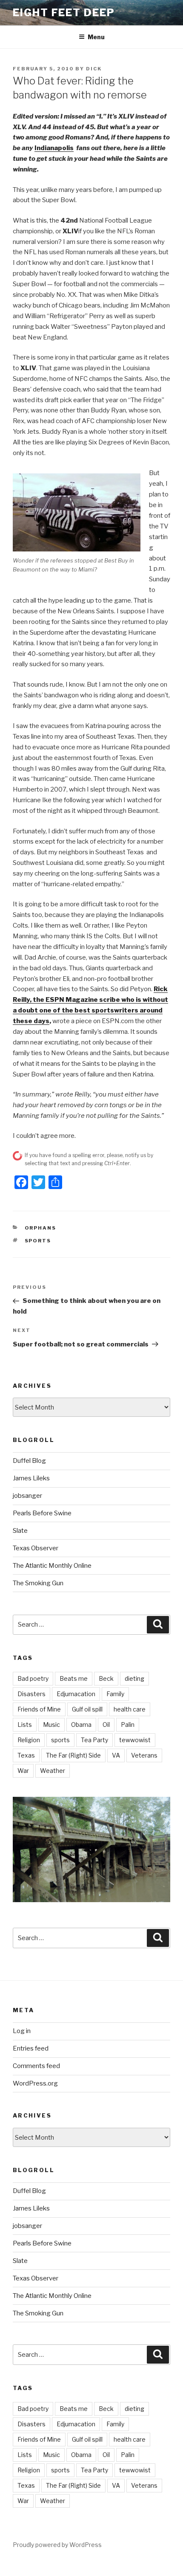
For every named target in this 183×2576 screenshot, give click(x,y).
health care (130, 1709)
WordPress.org (35, 2083)
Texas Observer (36, 1548)
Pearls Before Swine (42, 1513)
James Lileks (31, 1478)
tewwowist (135, 1740)
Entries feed (31, 2048)
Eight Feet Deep (64, 13)
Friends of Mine (39, 1709)
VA (116, 1755)
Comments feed (36, 2066)
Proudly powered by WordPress (57, 2545)
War (23, 1771)
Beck (106, 1678)
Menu (96, 37)
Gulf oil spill (87, 1709)
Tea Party (94, 1740)
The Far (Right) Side (73, 1755)
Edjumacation (76, 1694)
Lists (25, 1725)
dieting (134, 1678)
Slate (20, 1531)
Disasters (31, 1694)
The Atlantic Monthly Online (52, 1566)
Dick (94, 69)
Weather (53, 1771)
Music (51, 1725)
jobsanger (27, 1496)
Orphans (41, 1228)
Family (115, 1694)
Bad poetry (33, 1678)
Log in (22, 2031)
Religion (29, 1740)
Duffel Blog (29, 1461)
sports (38, 1241)
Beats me (74, 1678)
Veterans (144, 1755)
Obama (81, 1725)
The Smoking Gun (38, 1583)
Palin (128, 1725)
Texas (26, 1755)
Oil (106, 1725)
